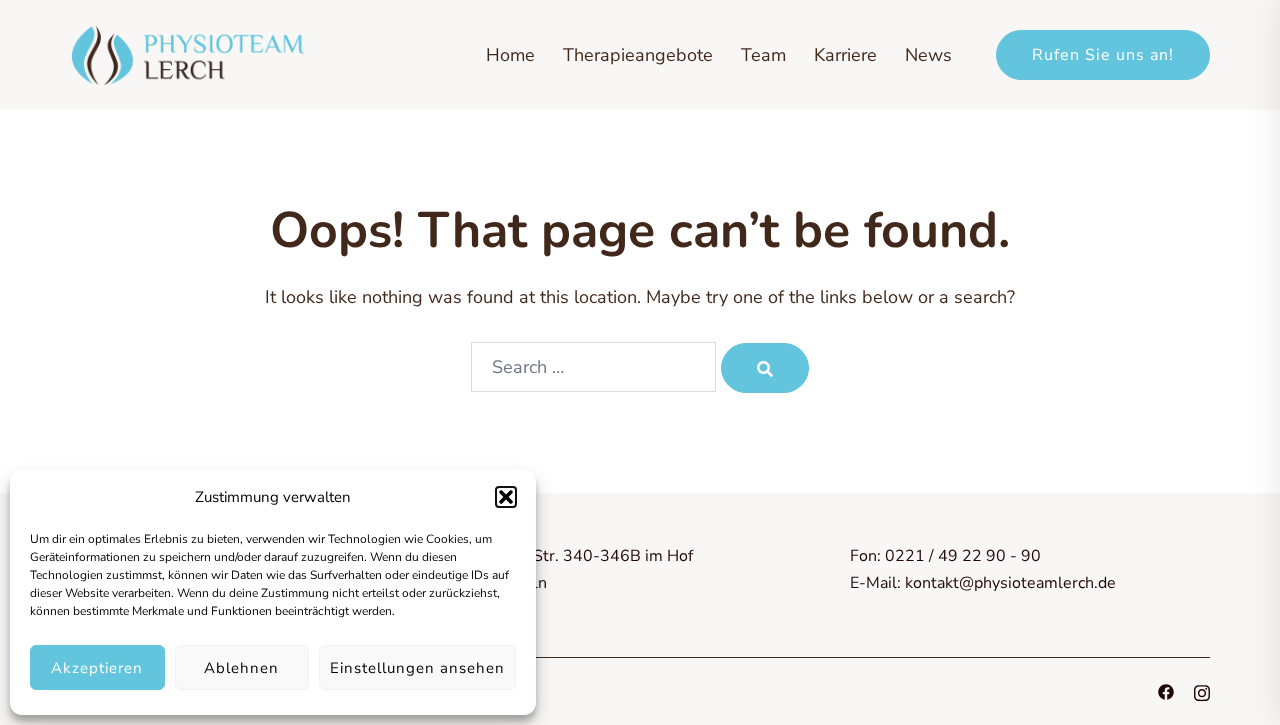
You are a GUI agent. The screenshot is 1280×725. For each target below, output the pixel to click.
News (928, 55)
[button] (506, 497)
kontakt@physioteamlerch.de (1010, 583)
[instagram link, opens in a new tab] (1202, 691)
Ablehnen (241, 668)
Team (763, 55)
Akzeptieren (97, 668)
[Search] (765, 368)
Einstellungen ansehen (417, 668)
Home (510, 55)
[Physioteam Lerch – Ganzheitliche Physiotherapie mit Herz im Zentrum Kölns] (187, 53)
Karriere (845, 55)
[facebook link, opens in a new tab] (1166, 691)
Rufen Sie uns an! (1103, 55)
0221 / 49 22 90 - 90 (963, 556)
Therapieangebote (638, 55)
